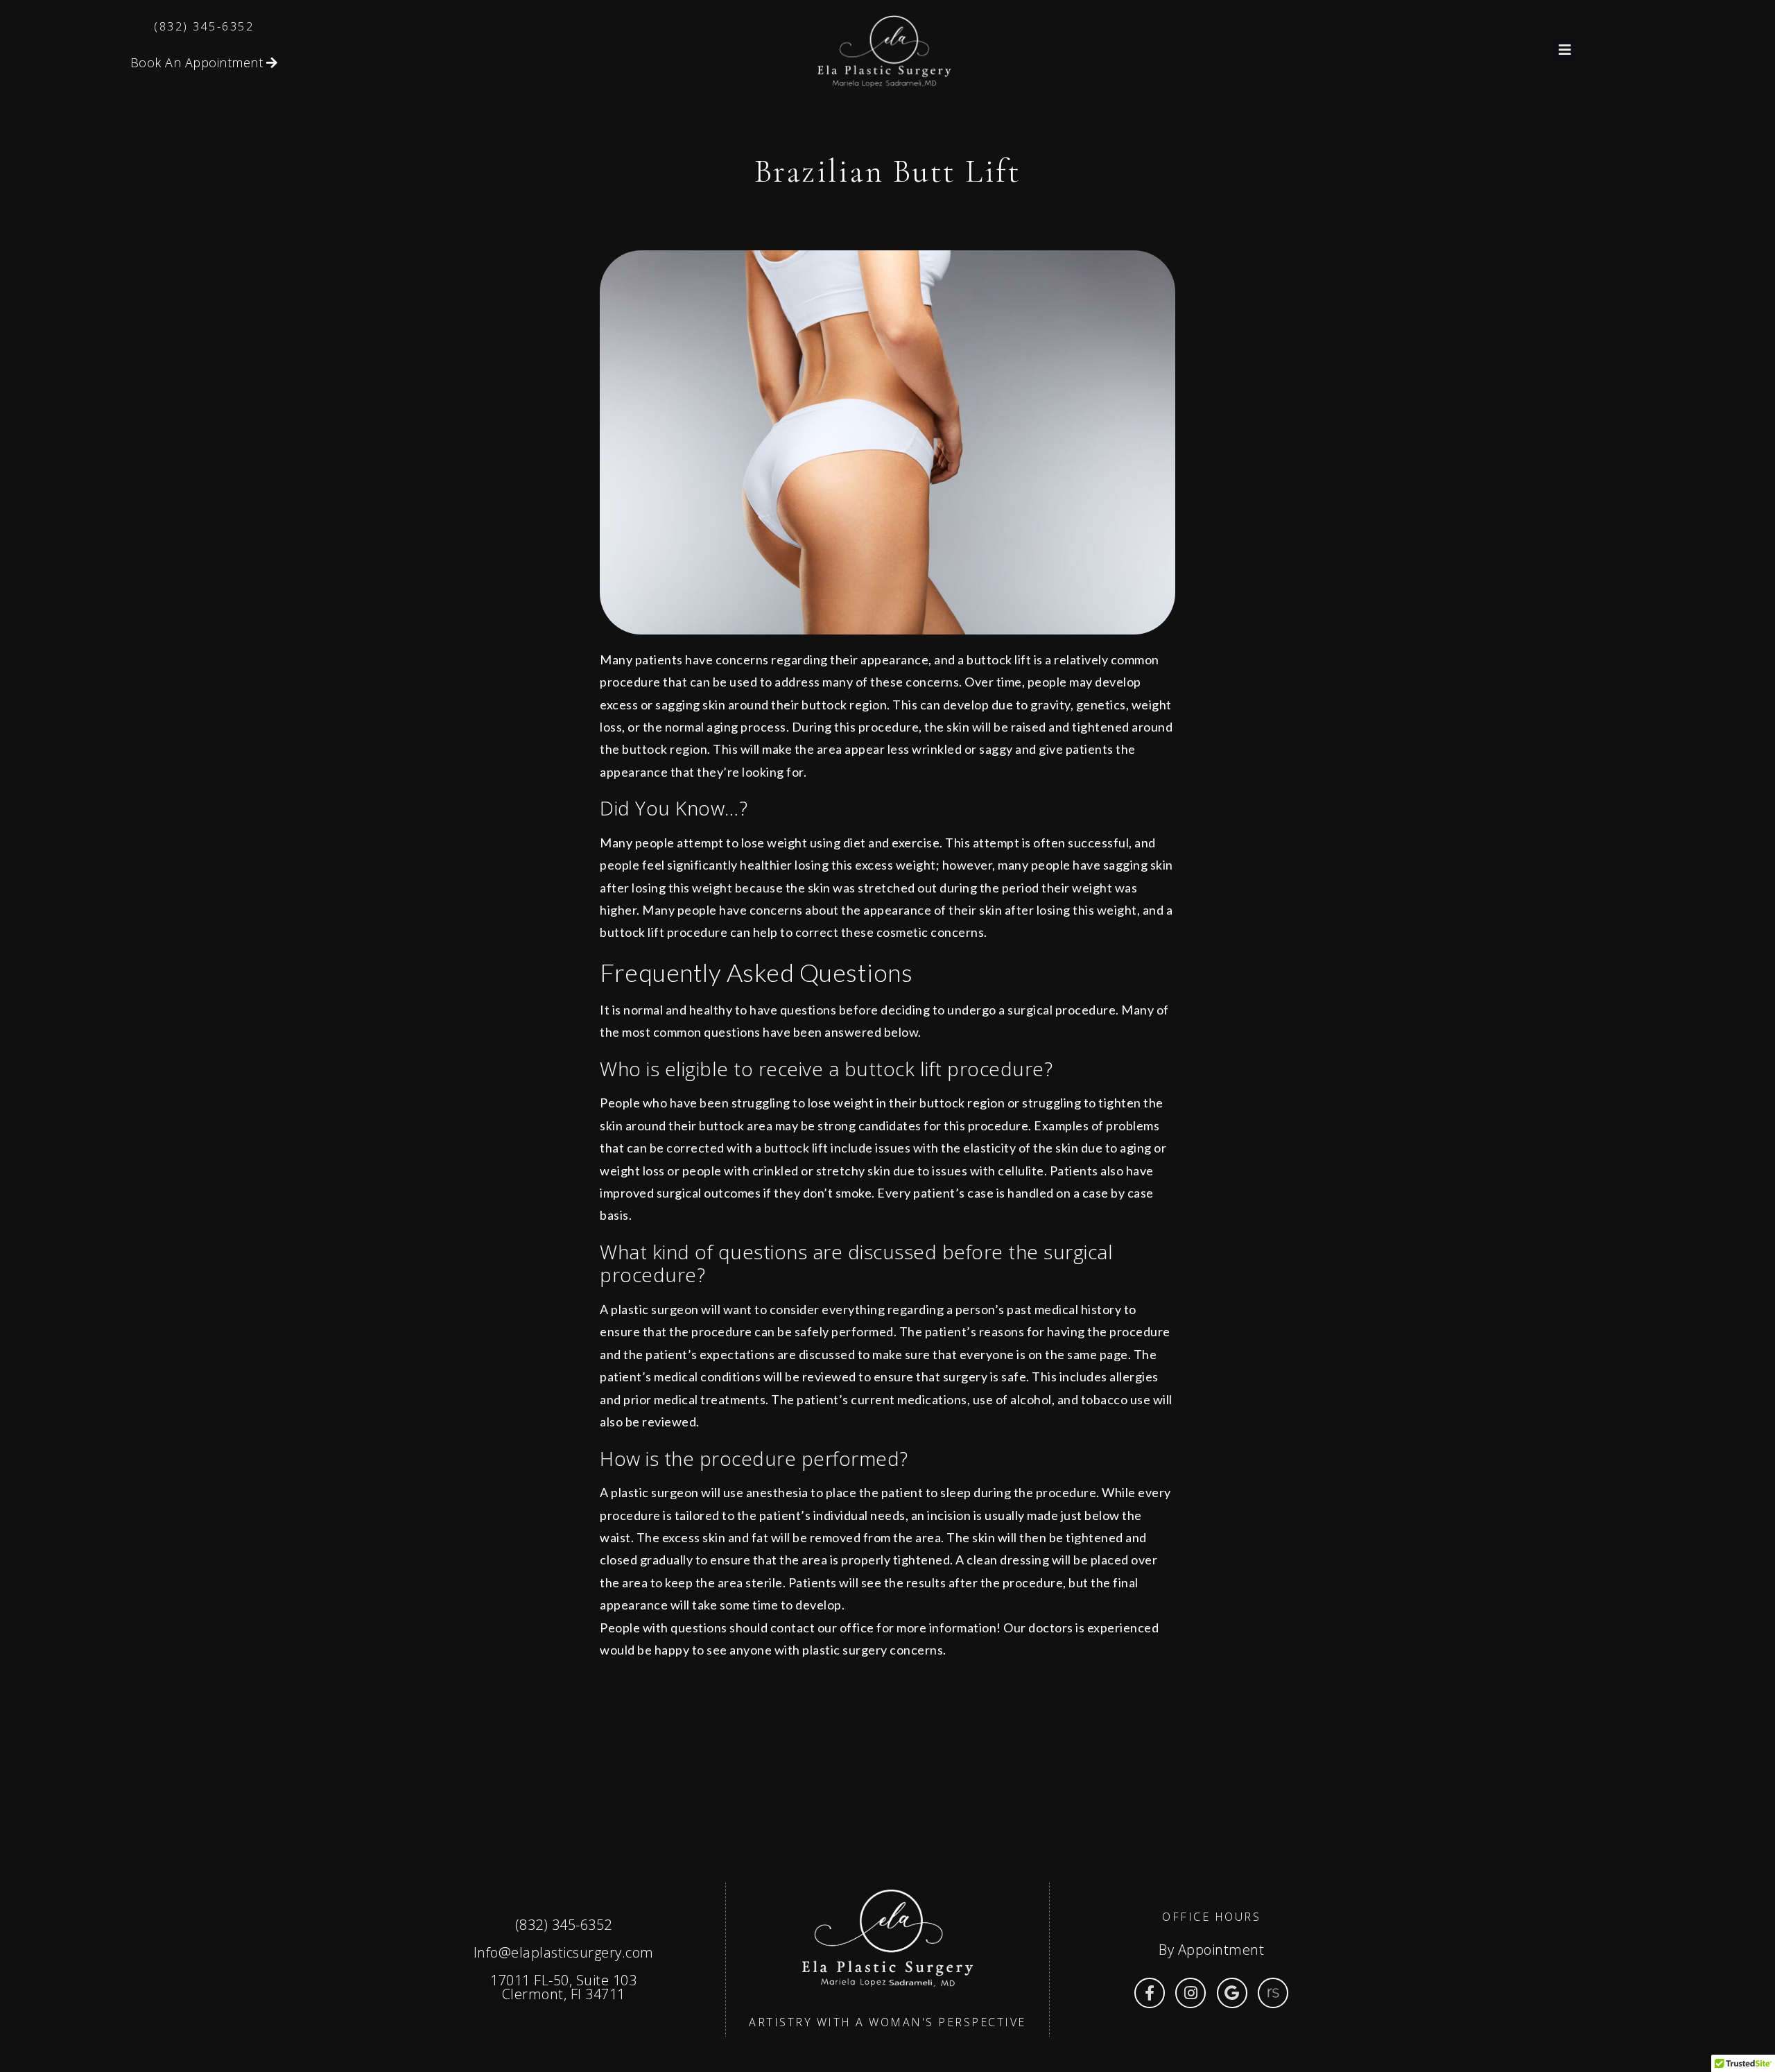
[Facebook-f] (1150, 1993)
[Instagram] (1190, 1993)
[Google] (1232, 1993)
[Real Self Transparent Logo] (1273, 1993)
